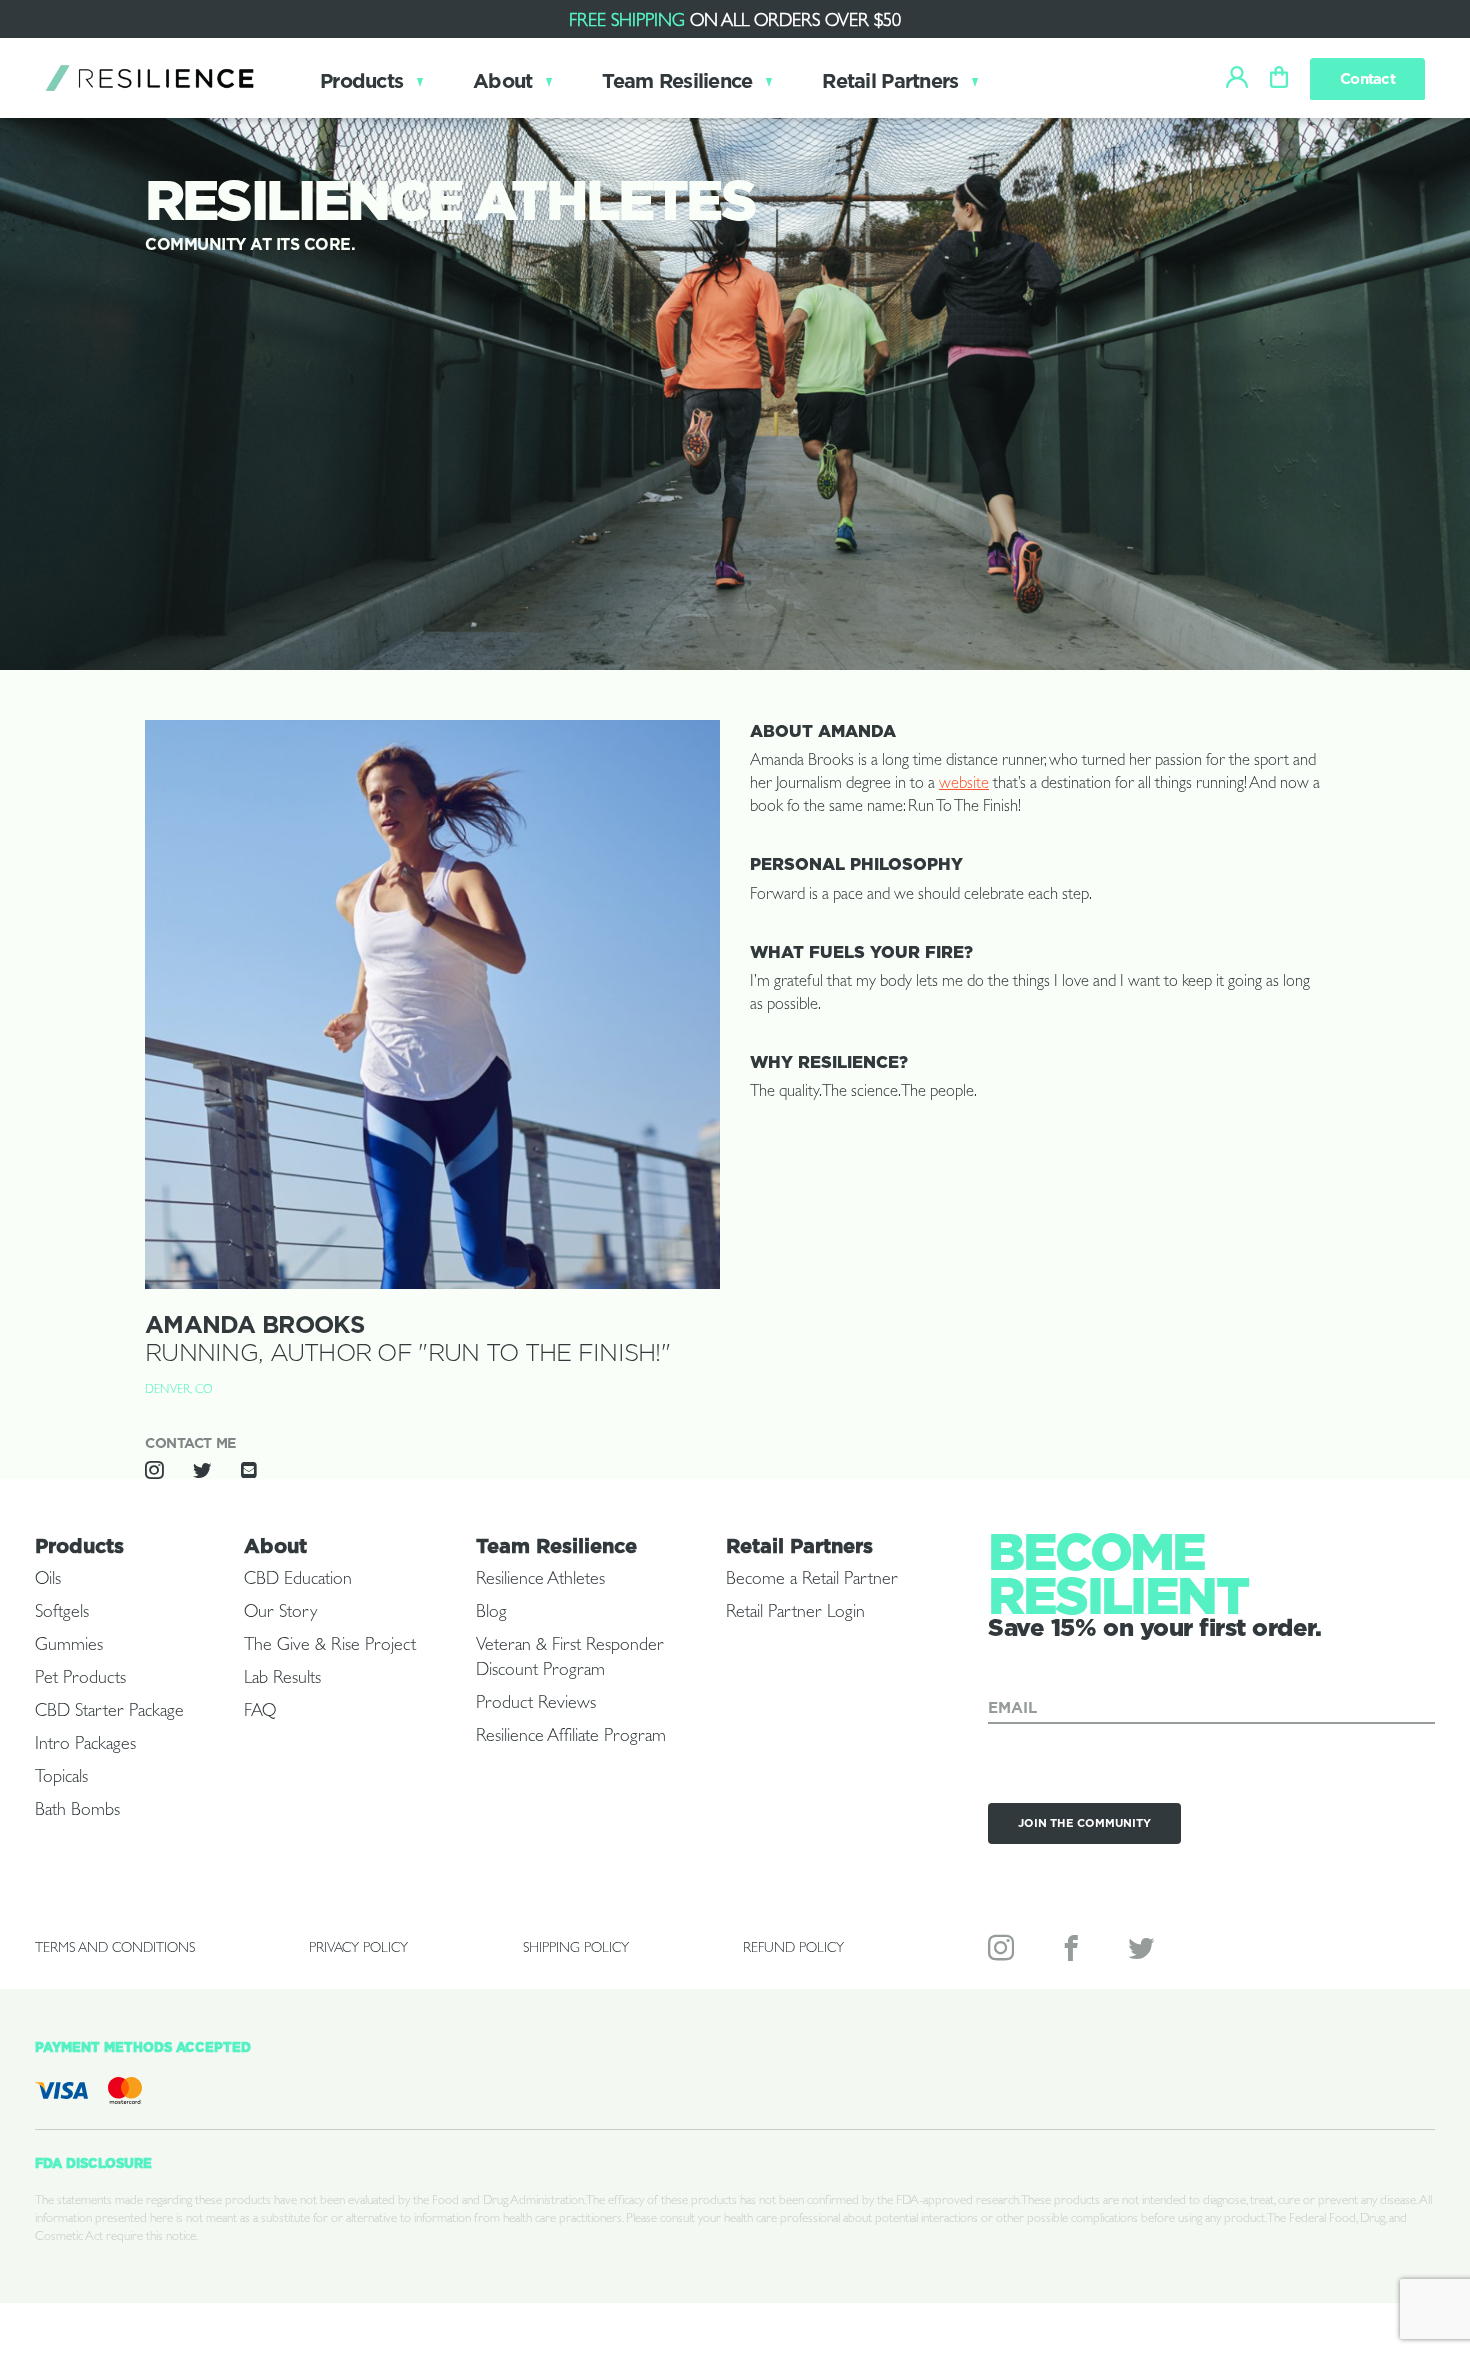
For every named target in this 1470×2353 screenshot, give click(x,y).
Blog (491, 1614)
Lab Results (282, 1680)
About (502, 81)
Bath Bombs (77, 1812)
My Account (1237, 70)
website (964, 785)
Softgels (62, 1614)
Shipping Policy (576, 1949)
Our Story (280, 1614)
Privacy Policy (358, 1949)
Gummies (69, 1647)
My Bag (1279, 70)
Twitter (1143, 1952)
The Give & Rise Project (330, 1647)
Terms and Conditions (115, 1949)
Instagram (1003, 1952)
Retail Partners (890, 81)
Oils (48, 1581)
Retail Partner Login (795, 1614)
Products (361, 81)
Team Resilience (677, 81)
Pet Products (80, 1680)
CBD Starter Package (109, 1713)
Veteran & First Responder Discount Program (570, 1659)
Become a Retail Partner (812, 1581)
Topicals (61, 1779)
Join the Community (1084, 1823)
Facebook (1073, 1952)
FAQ (260, 1713)
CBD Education (298, 1581)
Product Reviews (536, 1705)
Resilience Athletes (540, 1581)
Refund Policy (793, 1949)
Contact (1367, 79)
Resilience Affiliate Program (571, 1738)
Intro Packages (85, 1746)
